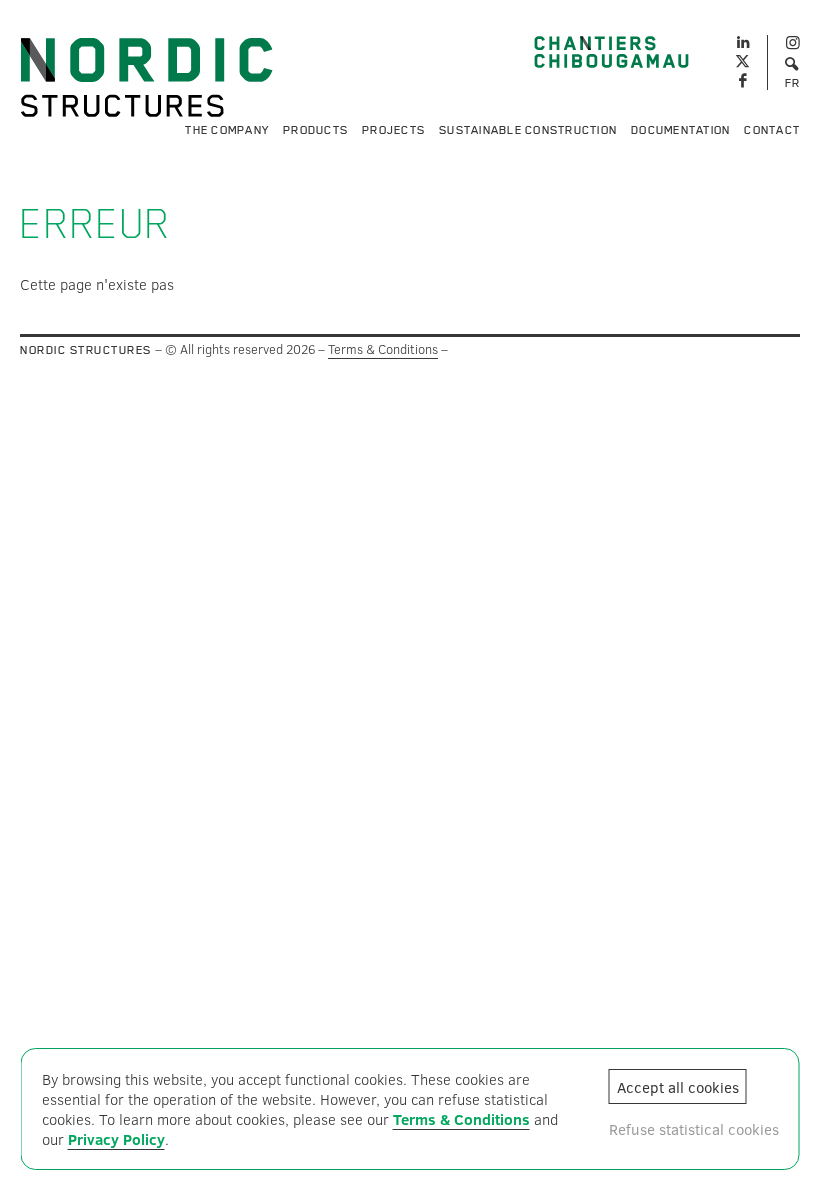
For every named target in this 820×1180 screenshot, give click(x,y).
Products (315, 130)
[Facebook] (742, 81)
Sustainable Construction (528, 130)
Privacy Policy (116, 1139)
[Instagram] (792, 43)
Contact (772, 130)
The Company (227, 130)
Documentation (680, 130)
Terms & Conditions (383, 349)
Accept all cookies (678, 1087)
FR (793, 83)
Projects (393, 130)
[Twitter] (742, 62)
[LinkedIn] (742, 40)
